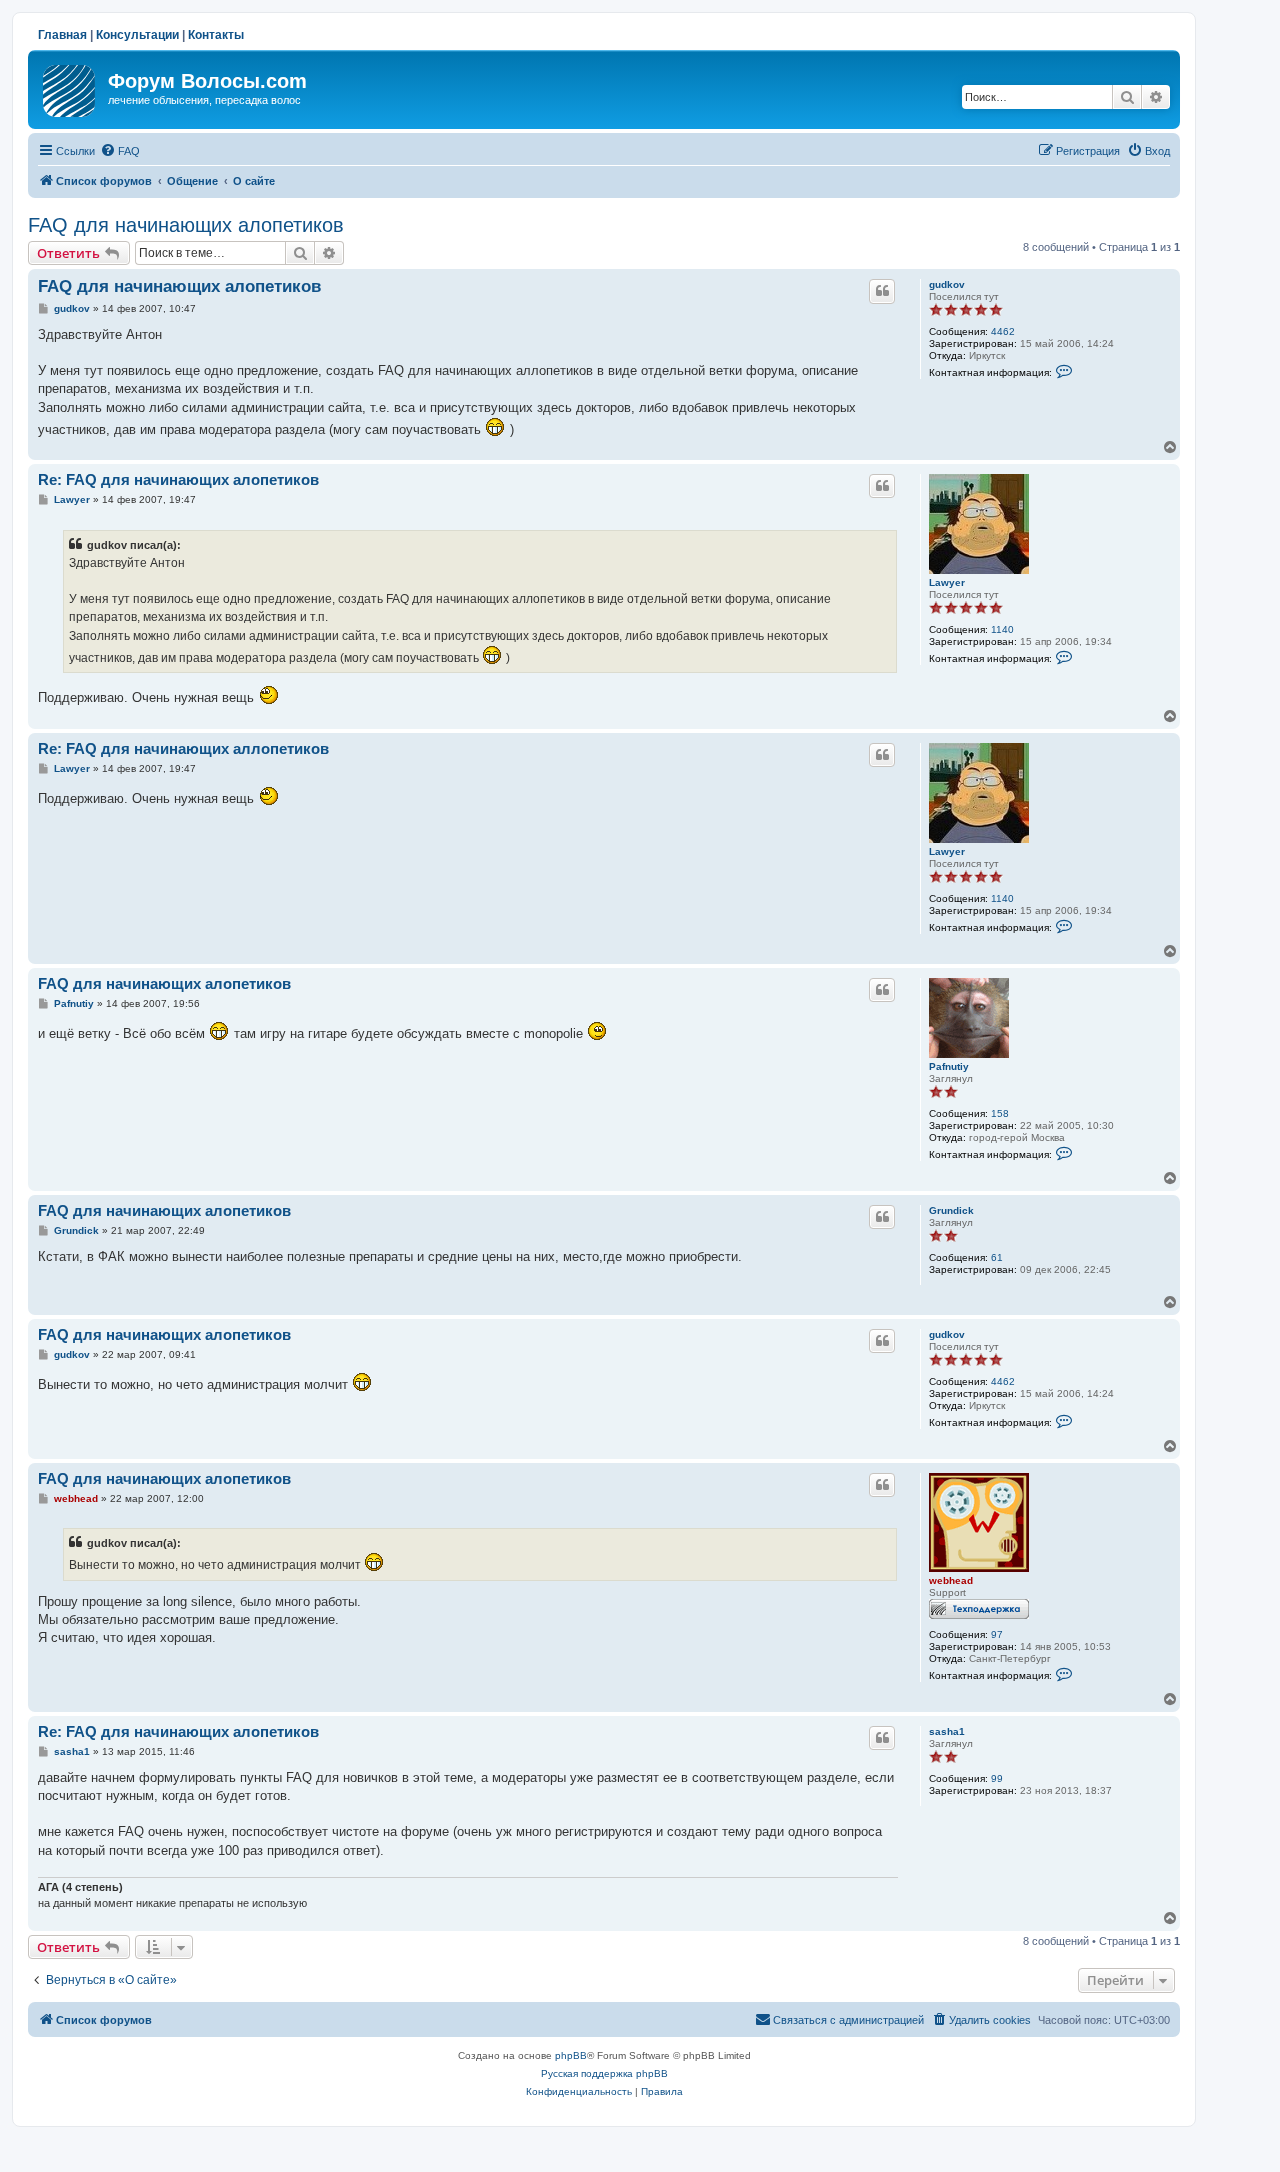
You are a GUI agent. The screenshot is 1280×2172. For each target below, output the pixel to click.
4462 (1003, 331)
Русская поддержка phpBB (604, 2073)
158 (1000, 1113)
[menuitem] (120, 151)
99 (997, 1778)
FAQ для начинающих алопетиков (186, 225)
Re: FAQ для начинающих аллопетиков (183, 748)
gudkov (947, 284)
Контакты (216, 35)
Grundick (951, 1210)
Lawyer (947, 582)
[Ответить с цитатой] (882, 291)
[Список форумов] (70, 87)
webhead (951, 1580)
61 (997, 1257)
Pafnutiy (949, 1066)
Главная (62, 35)
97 (997, 1634)
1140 (1002, 629)
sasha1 (947, 1731)
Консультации (137, 35)
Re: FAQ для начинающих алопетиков (178, 479)
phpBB (571, 2055)
